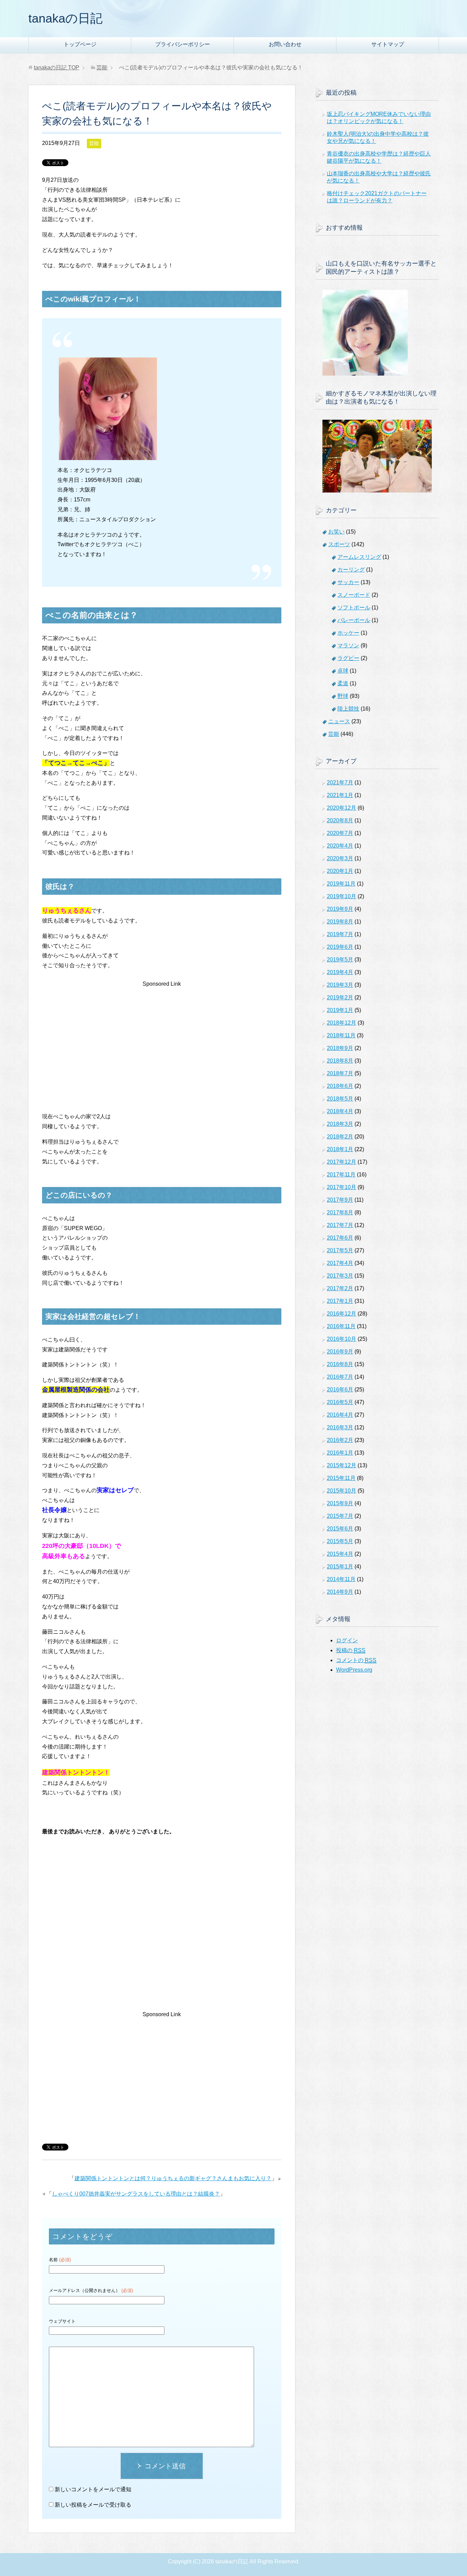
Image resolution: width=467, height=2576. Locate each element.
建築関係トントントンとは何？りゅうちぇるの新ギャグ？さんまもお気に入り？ (173, 2178)
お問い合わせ (285, 44)
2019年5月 (340, 960)
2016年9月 (340, 1352)
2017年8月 (340, 1212)
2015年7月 (340, 1516)
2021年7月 (340, 783)
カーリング (351, 570)
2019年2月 (340, 997)
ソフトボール (354, 608)
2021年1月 (340, 795)
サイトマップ (388, 44)
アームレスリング (359, 557)
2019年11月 (341, 884)
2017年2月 (340, 1288)
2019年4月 (340, 972)
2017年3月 (340, 1276)
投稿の (351, 1650)
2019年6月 (340, 947)
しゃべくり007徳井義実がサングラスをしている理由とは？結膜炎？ (136, 2194)
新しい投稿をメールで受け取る (93, 2505)
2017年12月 (342, 1162)
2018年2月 (340, 1137)
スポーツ (339, 544)
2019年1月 (340, 1010)
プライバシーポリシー (183, 44)
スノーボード (354, 595)
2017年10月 (342, 1187)
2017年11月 (341, 1175)
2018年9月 (340, 1048)
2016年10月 (342, 1339)
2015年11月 (341, 1478)
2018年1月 (340, 1149)
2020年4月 (340, 846)
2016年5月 (340, 1402)
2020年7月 (340, 833)
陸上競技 (348, 709)
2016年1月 (340, 1453)
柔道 (343, 683)
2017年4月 (340, 1263)
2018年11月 (341, 1035)
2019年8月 (340, 922)
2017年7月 (340, 1225)
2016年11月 (341, 1326)
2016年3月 (340, 1427)
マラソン (348, 645)
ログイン (347, 1640)
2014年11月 (341, 1579)
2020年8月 (340, 820)
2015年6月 (340, 1529)
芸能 (94, 143)
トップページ (80, 44)
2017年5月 (340, 1250)
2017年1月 (340, 1301)
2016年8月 (340, 1364)
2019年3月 (340, 985)
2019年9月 (340, 909)
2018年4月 (340, 1111)
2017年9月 (340, 1200)
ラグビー (348, 658)
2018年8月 (340, 1061)
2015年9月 (340, 1503)
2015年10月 (342, 1491)
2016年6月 (340, 1390)
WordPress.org (354, 1670)
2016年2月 (340, 1440)
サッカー (348, 582)
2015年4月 (340, 1554)
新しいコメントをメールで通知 (93, 2489)
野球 (343, 696)
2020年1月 (340, 871)
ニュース (339, 721)
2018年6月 (340, 1086)
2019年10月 (342, 896)
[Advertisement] (162, 1037)
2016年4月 (340, 1415)
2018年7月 (340, 1073)
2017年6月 (340, 1238)
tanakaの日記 (65, 18)
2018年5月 (340, 1099)
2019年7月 (340, 934)
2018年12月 (342, 1023)
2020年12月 (342, 808)
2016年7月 (340, 1377)
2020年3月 (340, 858)
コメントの (356, 1660)
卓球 (343, 671)
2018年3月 (340, 1124)
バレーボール (354, 620)
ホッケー (348, 633)
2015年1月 (340, 1567)
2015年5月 (340, 1541)
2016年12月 (342, 1314)
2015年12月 (342, 1465)
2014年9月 (340, 1592)
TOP (57, 68)
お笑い (336, 532)
